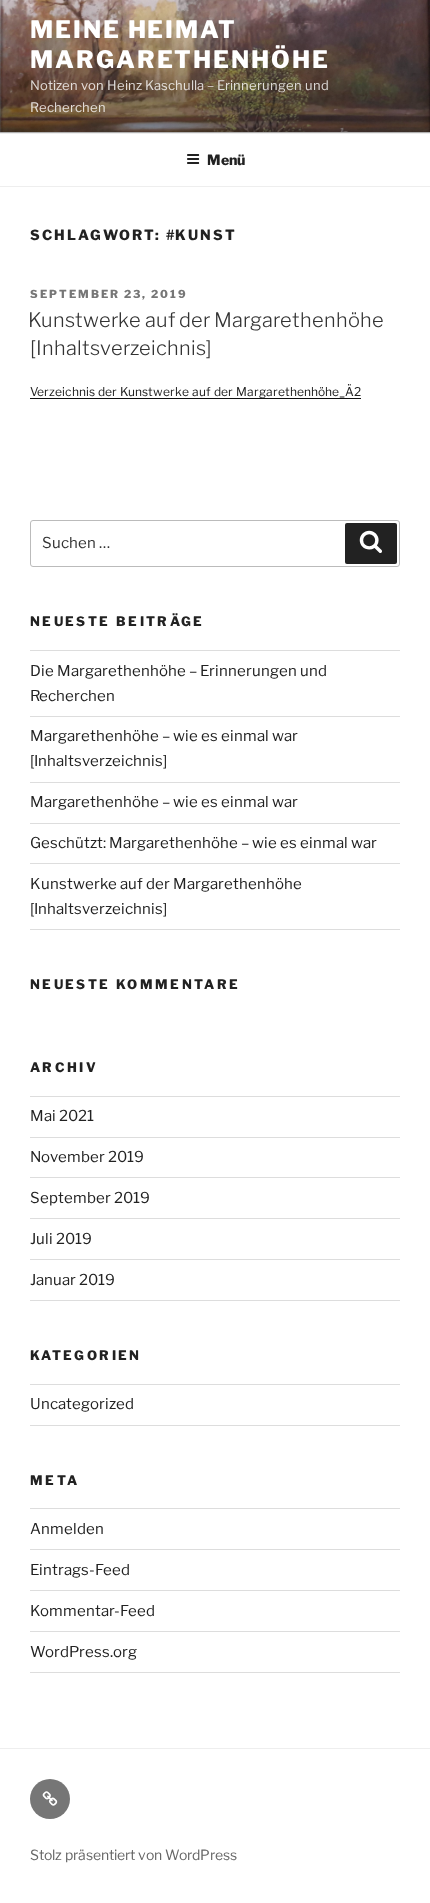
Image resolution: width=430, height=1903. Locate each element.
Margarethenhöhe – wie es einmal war (164, 802)
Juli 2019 (61, 1239)
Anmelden (67, 1529)
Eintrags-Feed (80, 1570)
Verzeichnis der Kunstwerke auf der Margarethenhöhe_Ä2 (195, 391)
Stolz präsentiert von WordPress (133, 1854)
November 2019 (87, 1157)
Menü (226, 159)
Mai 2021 (62, 1116)
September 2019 (90, 1198)
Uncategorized (82, 1404)
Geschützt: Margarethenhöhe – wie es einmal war (203, 843)
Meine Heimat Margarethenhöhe (180, 44)
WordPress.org (83, 1652)
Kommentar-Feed (92, 1611)
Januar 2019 (72, 1280)
